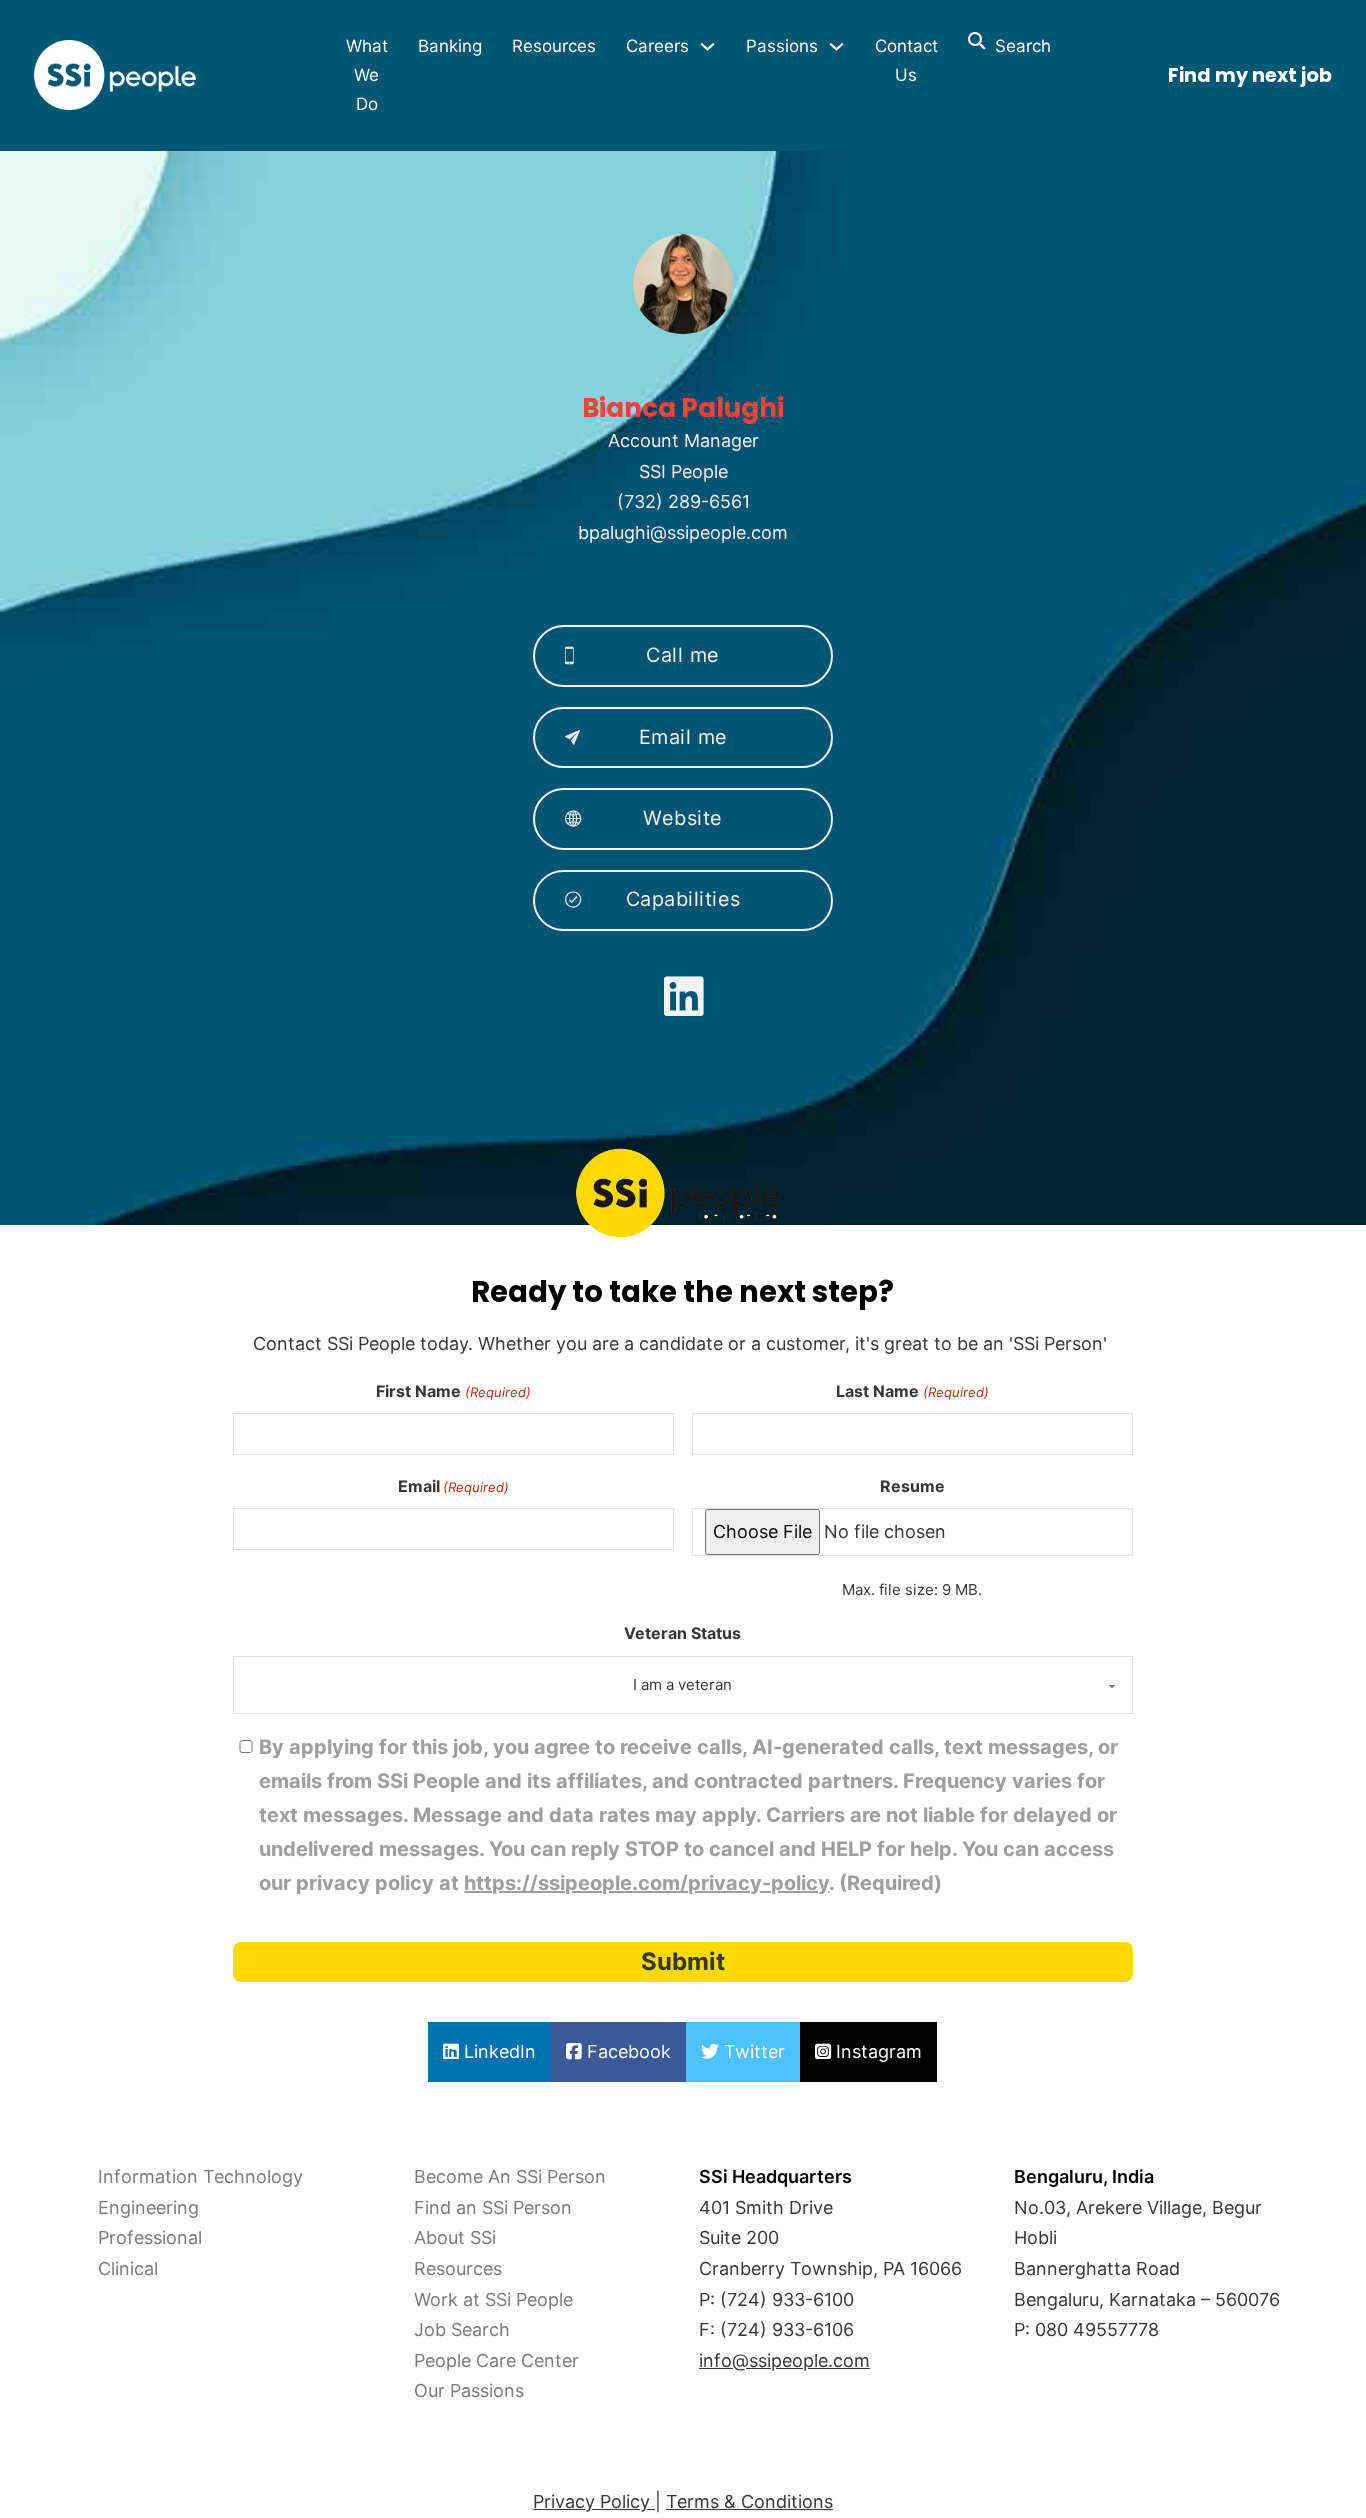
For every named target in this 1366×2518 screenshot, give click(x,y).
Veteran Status (682, 1633)
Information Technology (200, 2176)
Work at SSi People (493, 2299)
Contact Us (906, 60)
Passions (782, 46)
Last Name (912, 1391)
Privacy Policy (594, 2501)
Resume (912, 1486)
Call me (683, 655)
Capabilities (683, 899)
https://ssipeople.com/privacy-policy (646, 1883)
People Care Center (496, 2360)
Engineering (148, 2207)
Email (453, 1486)
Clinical (128, 2268)
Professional (150, 2237)
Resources (554, 46)
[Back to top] (70, 2458)
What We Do (367, 75)
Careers (657, 46)
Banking (450, 46)
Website (683, 818)
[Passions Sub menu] (836, 46)
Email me (683, 737)
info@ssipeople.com (784, 2360)
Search (1018, 46)
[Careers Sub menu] (707, 46)
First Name (453, 1391)
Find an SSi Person (493, 2207)
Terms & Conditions (749, 2501)
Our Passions (469, 2390)
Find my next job (1250, 75)
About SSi (455, 2237)
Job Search (462, 2329)
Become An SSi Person (510, 2176)
